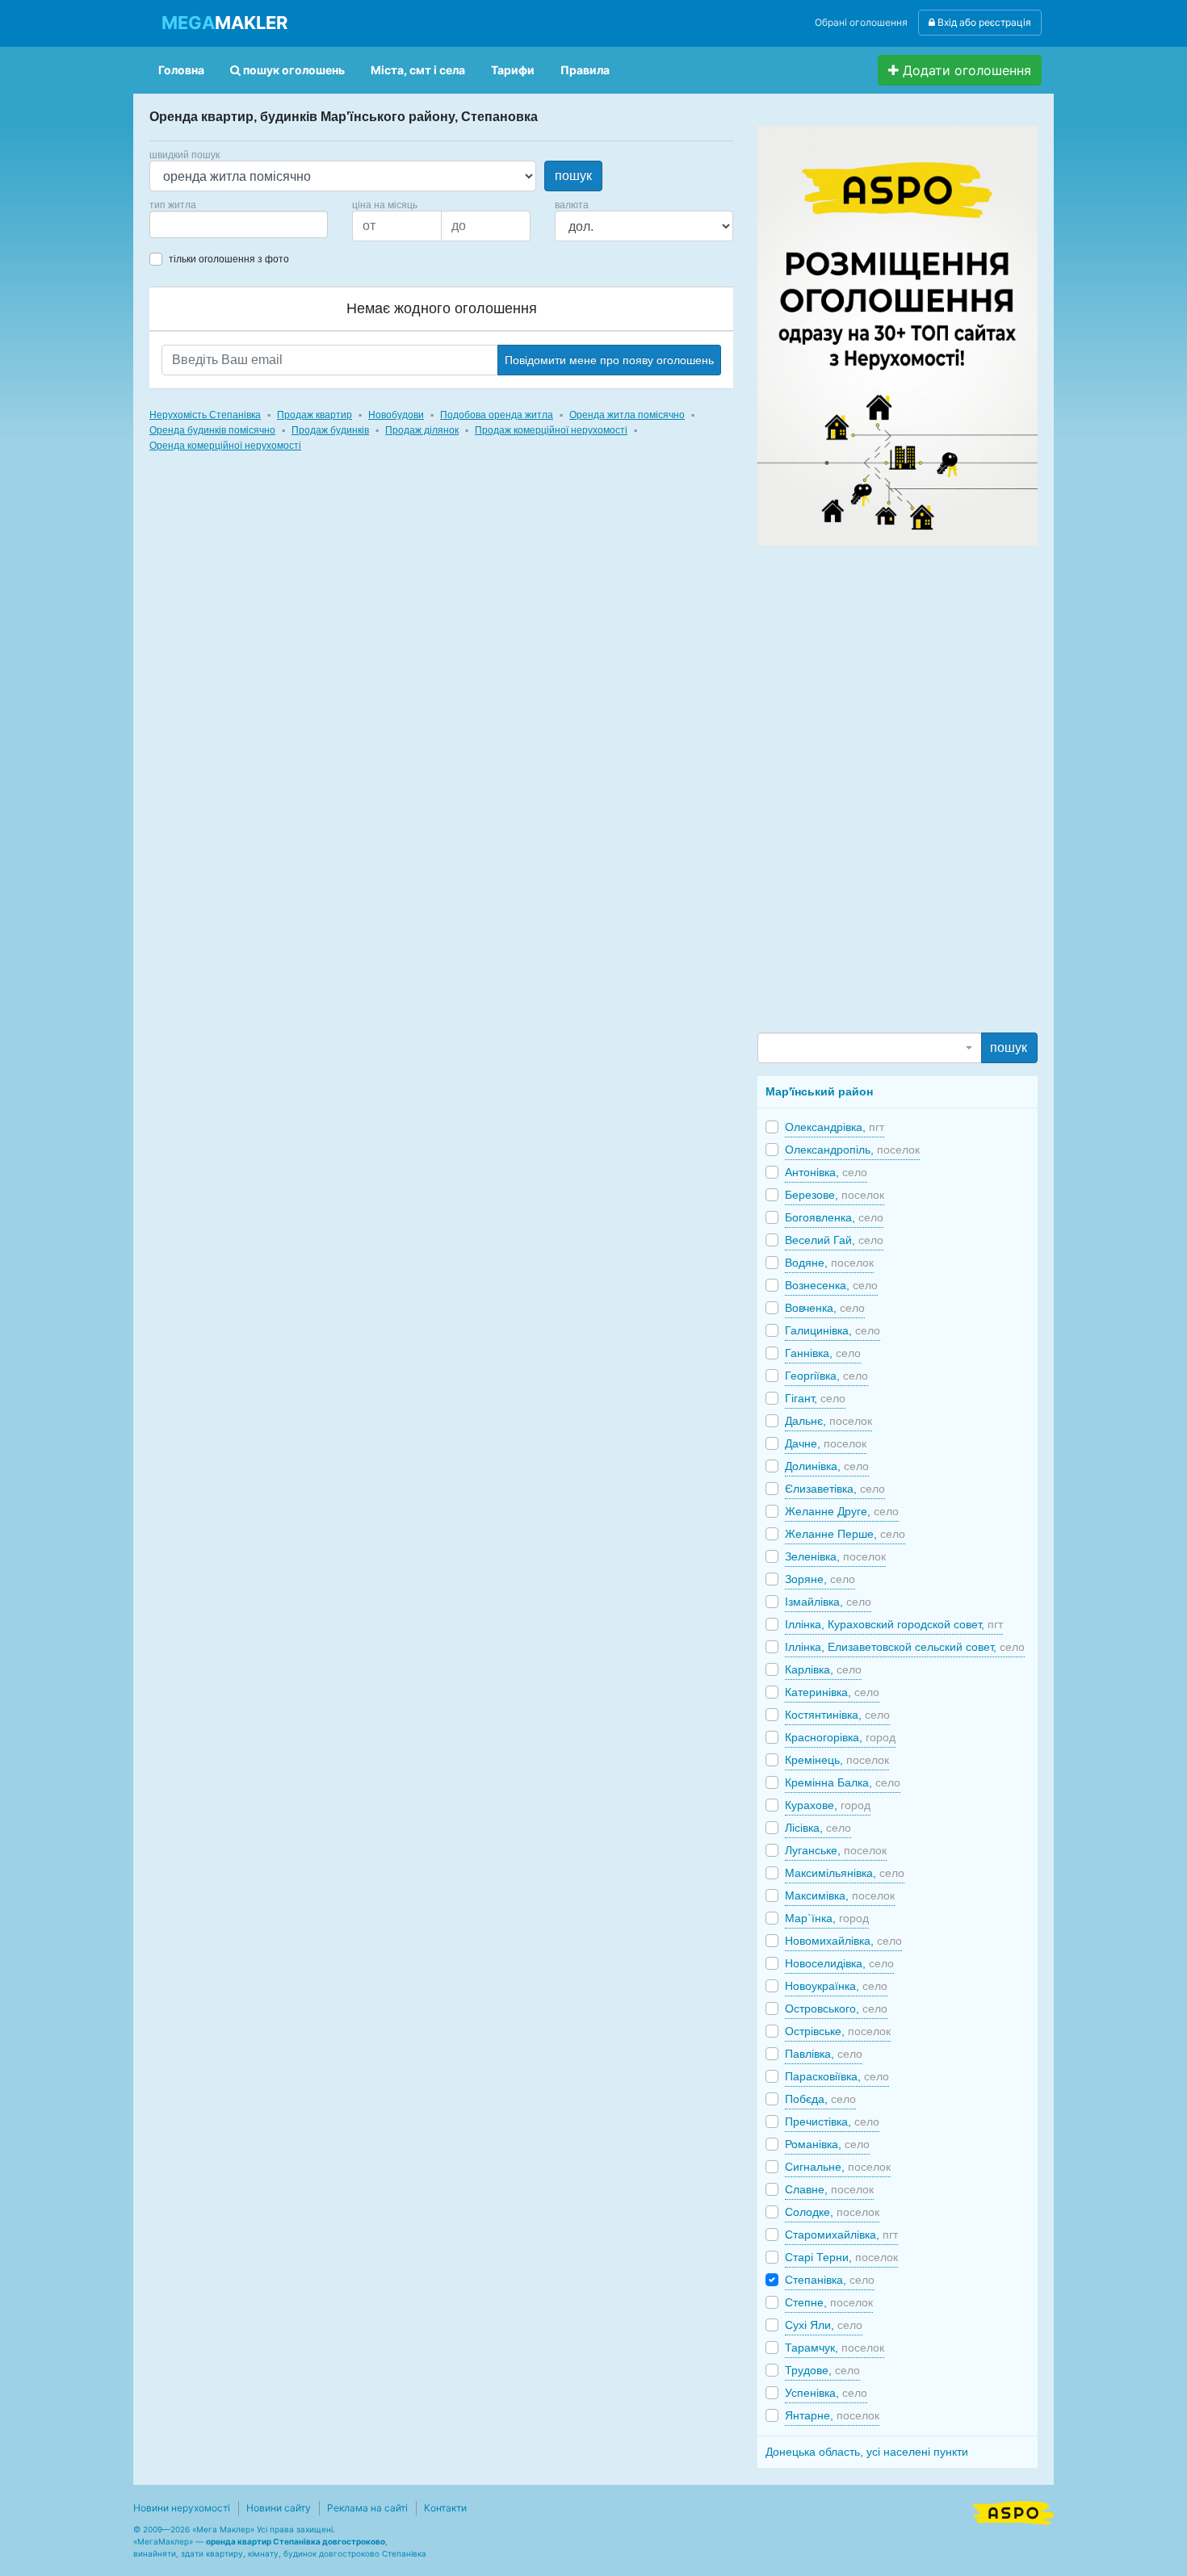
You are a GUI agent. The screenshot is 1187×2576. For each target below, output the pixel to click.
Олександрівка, (835, 1127)
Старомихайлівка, (841, 2235)
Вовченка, (825, 1308)
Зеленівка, (835, 1556)
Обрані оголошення (861, 22)
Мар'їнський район (819, 1091)
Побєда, (820, 2099)
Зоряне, (820, 1579)
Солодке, (832, 2212)
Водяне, (829, 1263)
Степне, (829, 2302)
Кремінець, (837, 1760)
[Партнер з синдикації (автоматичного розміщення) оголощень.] (1013, 2511)
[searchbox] (178, 224)
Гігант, (815, 1398)
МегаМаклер (163, 2541)
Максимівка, (840, 1895)
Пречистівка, (832, 2122)
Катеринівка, (832, 1692)
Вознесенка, (831, 1285)
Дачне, (826, 1443)
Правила (585, 70)
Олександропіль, (852, 1150)
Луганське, (836, 1850)
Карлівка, (823, 1669)
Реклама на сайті (367, 2508)
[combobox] (239, 224)
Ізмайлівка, (828, 1602)
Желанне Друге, (842, 1511)
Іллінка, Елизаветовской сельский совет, (905, 1647)
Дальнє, (828, 1421)
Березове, (835, 1195)
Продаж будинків (330, 430)
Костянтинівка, (837, 1715)
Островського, (836, 2008)
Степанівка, (830, 2280)
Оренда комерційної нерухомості (225, 446)
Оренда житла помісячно (627, 415)
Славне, (829, 2189)
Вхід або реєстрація (983, 22)
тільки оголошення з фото (229, 259)
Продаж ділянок (422, 430)
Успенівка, (826, 2393)
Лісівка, (818, 1828)
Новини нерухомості (182, 2508)
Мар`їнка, (827, 1918)
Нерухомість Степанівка (205, 415)
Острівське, (838, 2031)
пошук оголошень (293, 70)
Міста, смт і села (418, 70)
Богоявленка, (834, 1217)
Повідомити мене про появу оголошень (609, 360)
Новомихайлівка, (843, 1941)
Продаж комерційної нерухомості (551, 430)
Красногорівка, (840, 1737)
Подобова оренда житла (497, 415)
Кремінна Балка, (843, 1782)
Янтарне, (832, 2415)
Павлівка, (824, 2054)
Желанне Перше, (845, 1534)
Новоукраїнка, (836, 1986)
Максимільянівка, (845, 1873)
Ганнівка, (823, 1353)
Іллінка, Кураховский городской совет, (894, 1624)
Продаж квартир (315, 415)
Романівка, (827, 2144)
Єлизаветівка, (835, 1489)
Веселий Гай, (834, 1240)
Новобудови (396, 415)
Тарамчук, (835, 2348)
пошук (573, 176)
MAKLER (224, 23)
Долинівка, (827, 1466)
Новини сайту (279, 2508)
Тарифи (513, 70)
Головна (181, 70)
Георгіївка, (826, 1376)
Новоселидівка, (839, 1963)
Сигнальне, (838, 2167)
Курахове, (828, 1805)
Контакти (445, 2508)
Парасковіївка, (837, 2076)
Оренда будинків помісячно (212, 430)
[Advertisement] (879, 788)
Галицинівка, (833, 1330)
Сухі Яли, (824, 2325)
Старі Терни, (841, 2257)
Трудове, (822, 2370)
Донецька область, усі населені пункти (867, 2452)
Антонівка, (826, 1172)
